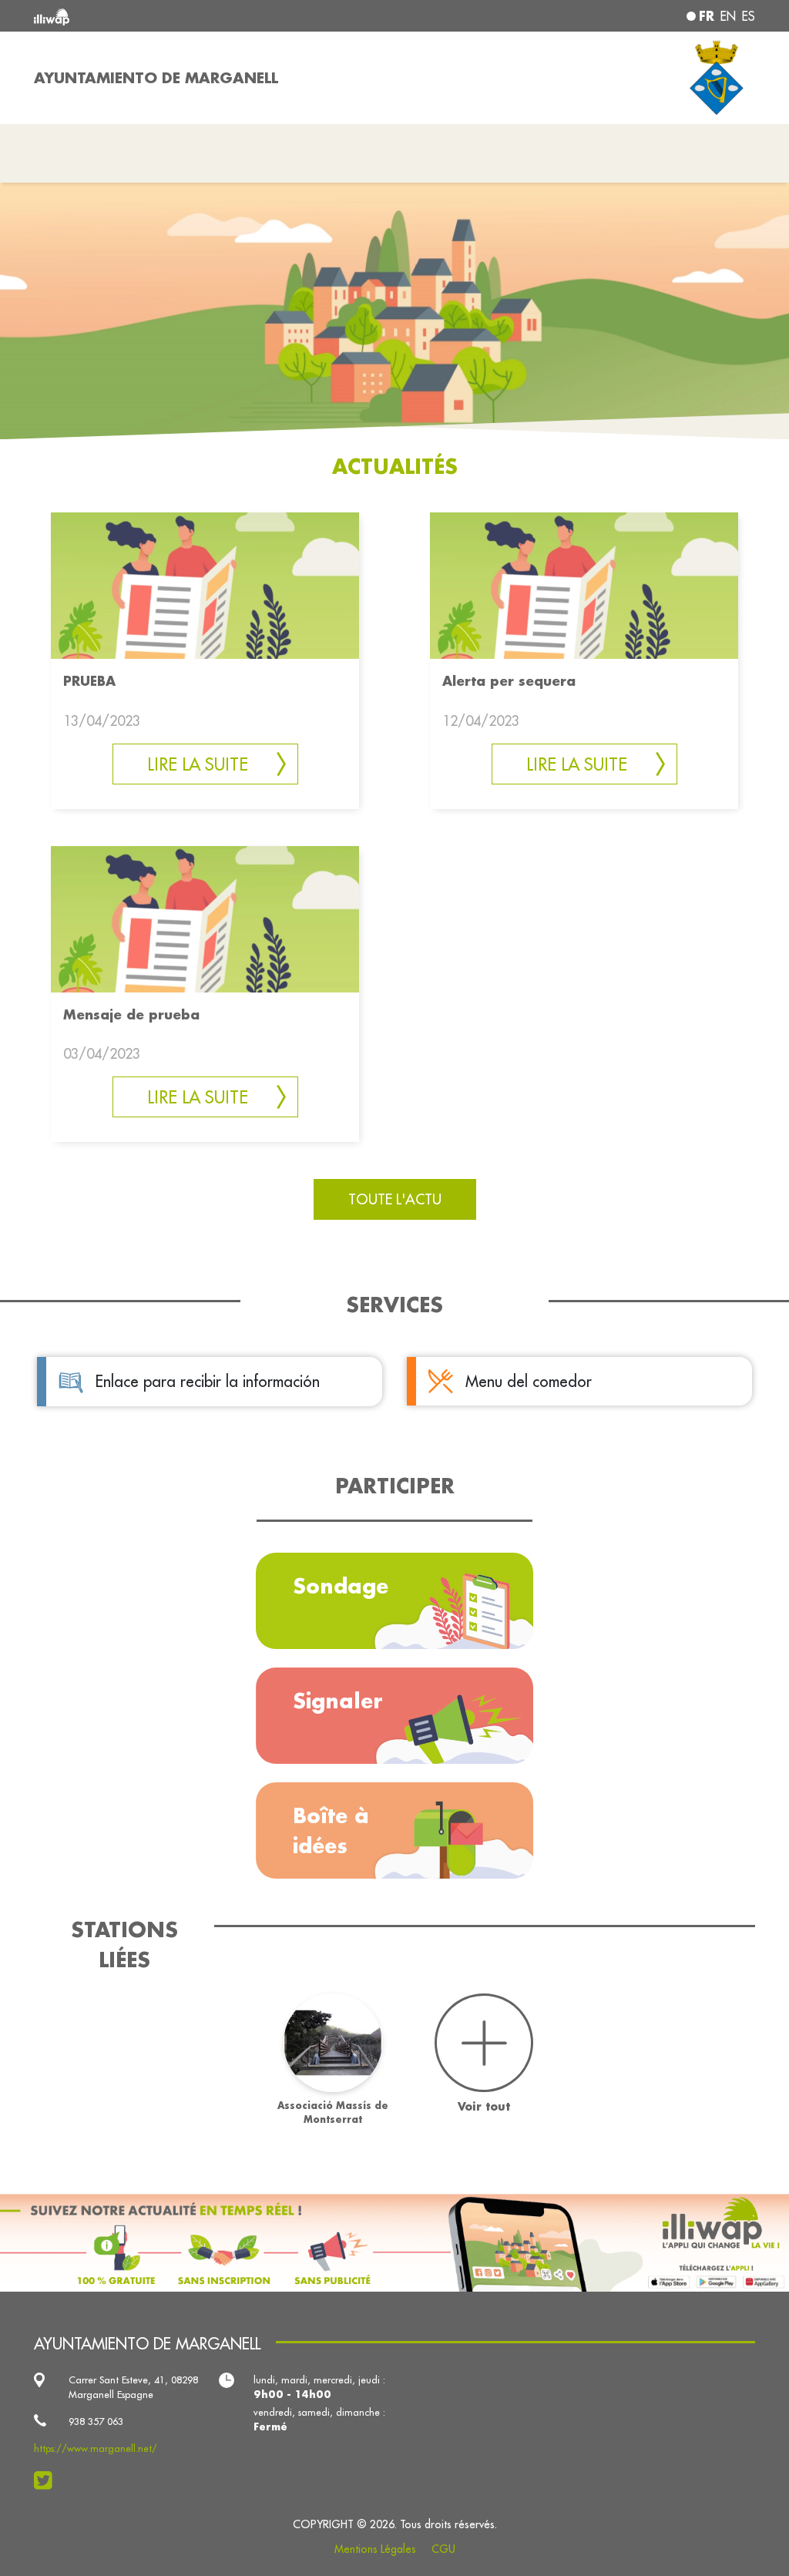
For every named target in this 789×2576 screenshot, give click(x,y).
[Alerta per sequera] (584, 584)
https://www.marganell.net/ (96, 2448)
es (749, 16)
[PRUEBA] (205, 584)
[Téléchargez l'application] (394, 2243)
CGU (443, 2549)
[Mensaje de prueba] (205, 917)
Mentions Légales (375, 2549)
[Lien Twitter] (47, 2480)
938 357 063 (96, 2421)
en (728, 16)
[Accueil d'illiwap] (179, 16)
